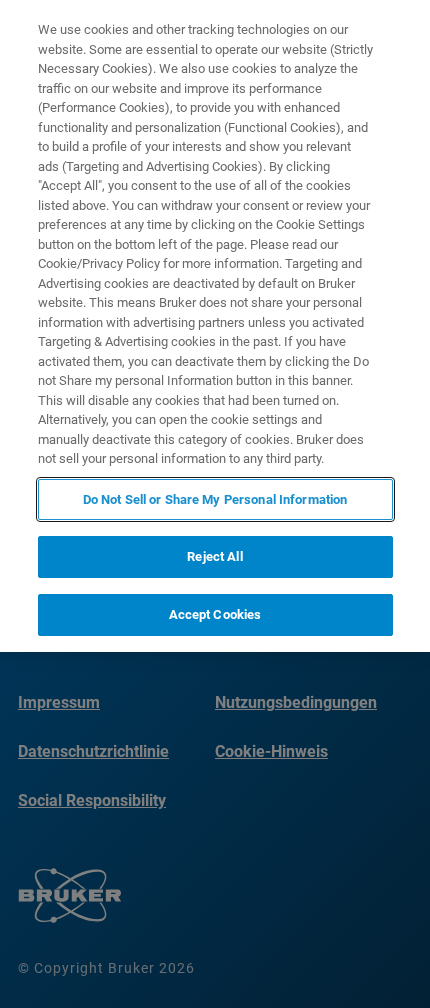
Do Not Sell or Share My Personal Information (215, 499)
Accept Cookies (215, 614)
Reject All (214, 556)
